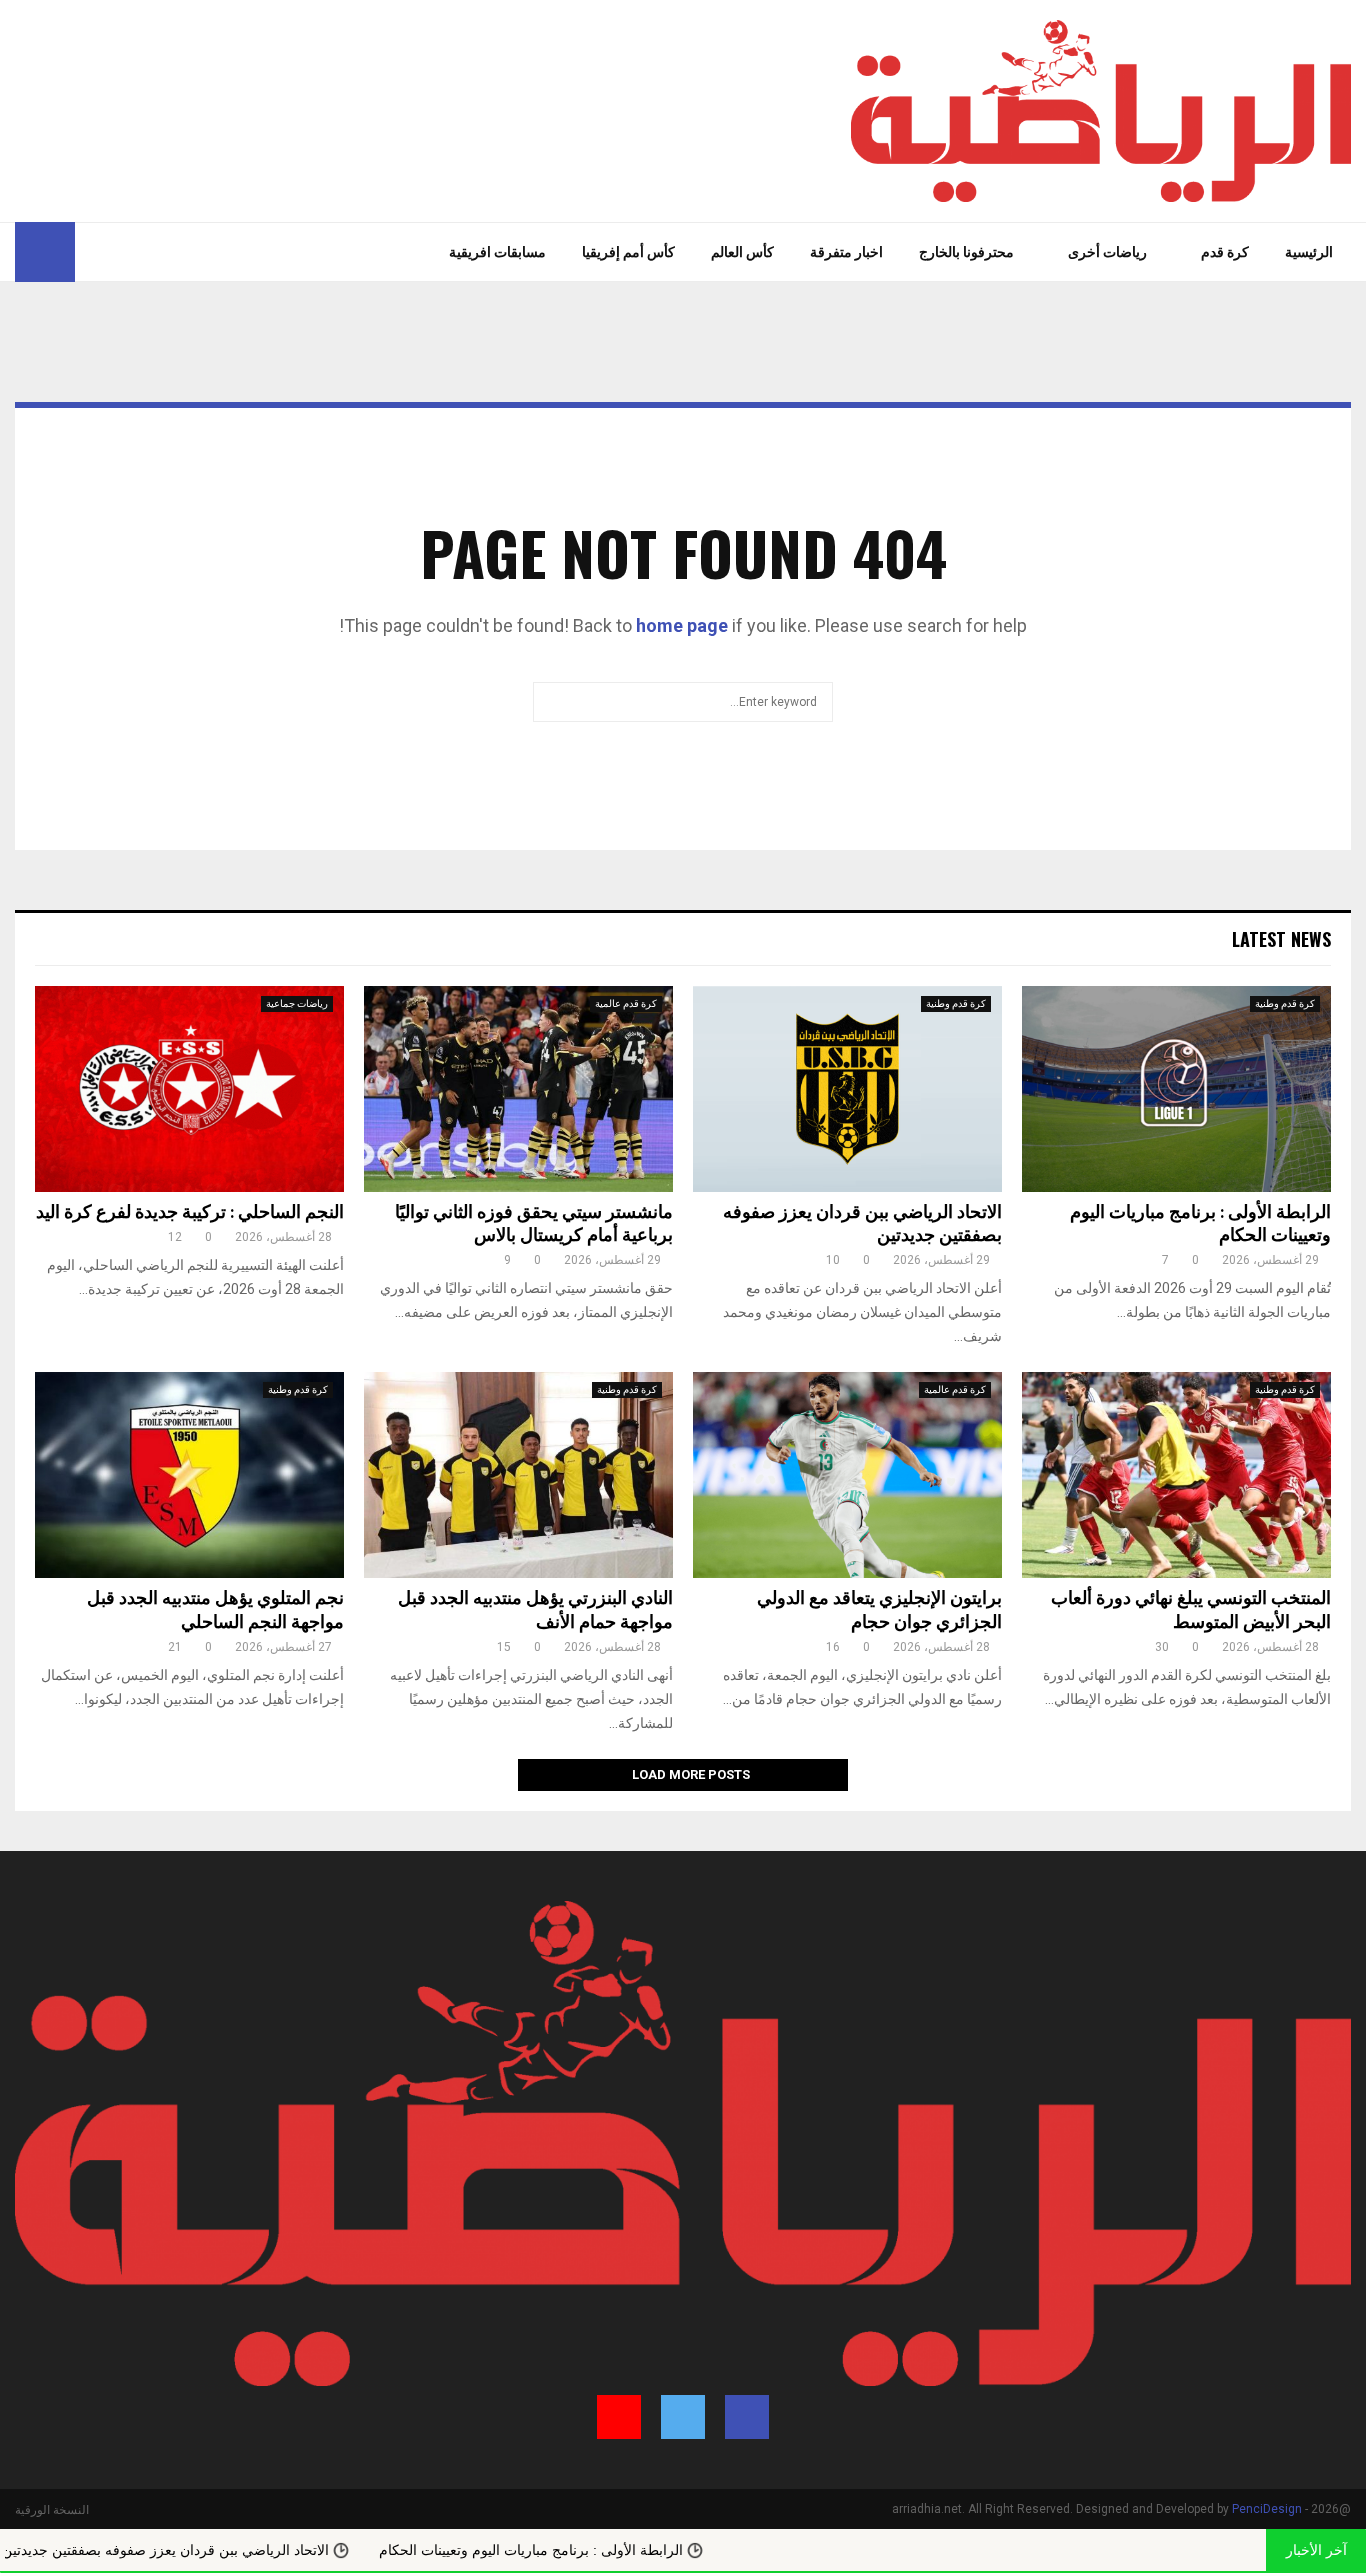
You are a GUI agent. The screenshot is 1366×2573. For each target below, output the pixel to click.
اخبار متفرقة (846, 252)
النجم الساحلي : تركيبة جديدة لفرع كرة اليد (190, 1213)
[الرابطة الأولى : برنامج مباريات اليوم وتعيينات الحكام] (1176, 1089)
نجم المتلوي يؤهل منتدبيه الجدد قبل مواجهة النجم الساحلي (215, 1610)
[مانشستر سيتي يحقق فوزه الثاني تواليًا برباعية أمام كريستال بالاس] (518, 1089)
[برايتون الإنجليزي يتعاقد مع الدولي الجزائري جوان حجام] (847, 1475)
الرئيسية (1309, 252)
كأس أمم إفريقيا (628, 252)
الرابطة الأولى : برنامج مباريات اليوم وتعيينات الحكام (1200, 1224)
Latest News (1281, 939)
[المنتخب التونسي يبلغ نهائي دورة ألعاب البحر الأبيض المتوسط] (1176, 1475)
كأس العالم (742, 252)
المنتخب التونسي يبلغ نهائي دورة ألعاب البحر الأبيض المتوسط (1191, 1610)
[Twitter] (118, 252)
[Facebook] (140, 252)
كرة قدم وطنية (1285, 1003)
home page (682, 625)
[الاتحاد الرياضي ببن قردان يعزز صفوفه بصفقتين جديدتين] (847, 1089)
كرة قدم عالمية (626, 1003)
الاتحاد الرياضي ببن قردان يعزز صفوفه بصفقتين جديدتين (862, 1224)
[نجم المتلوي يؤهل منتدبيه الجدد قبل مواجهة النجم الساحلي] (189, 1475)
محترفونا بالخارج (966, 252)
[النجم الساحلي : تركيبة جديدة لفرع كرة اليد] (189, 1089)
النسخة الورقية (52, 2510)
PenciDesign (1267, 2509)
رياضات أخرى (1107, 252)
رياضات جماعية (297, 1003)
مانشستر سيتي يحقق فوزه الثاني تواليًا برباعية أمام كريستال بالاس (534, 1224)
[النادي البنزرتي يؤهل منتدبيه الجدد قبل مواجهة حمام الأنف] (518, 1475)
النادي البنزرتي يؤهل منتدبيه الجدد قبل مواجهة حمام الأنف (535, 1610)
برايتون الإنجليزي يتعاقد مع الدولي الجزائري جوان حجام (879, 1610)
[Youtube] (91, 252)
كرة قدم (1225, 252)
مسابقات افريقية (497, 252)
